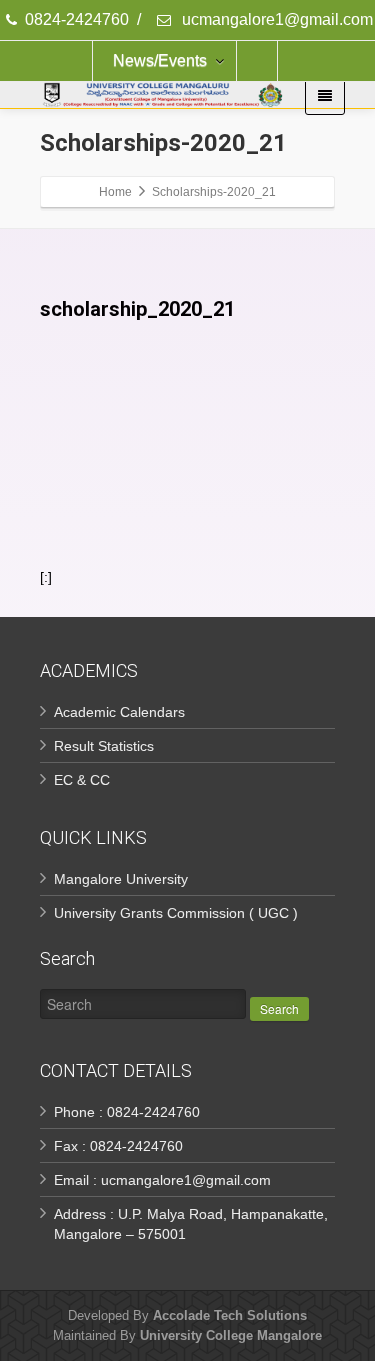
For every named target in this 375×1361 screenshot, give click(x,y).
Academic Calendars (119, 712)
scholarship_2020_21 (137, 309)
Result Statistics (104, 746)
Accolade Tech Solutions (230, 1315)
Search (279, 1008)
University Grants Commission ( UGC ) (176, 913)
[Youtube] (257, 61)
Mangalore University (121, 879)
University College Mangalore (231, 1335)
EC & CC (82, 780)
